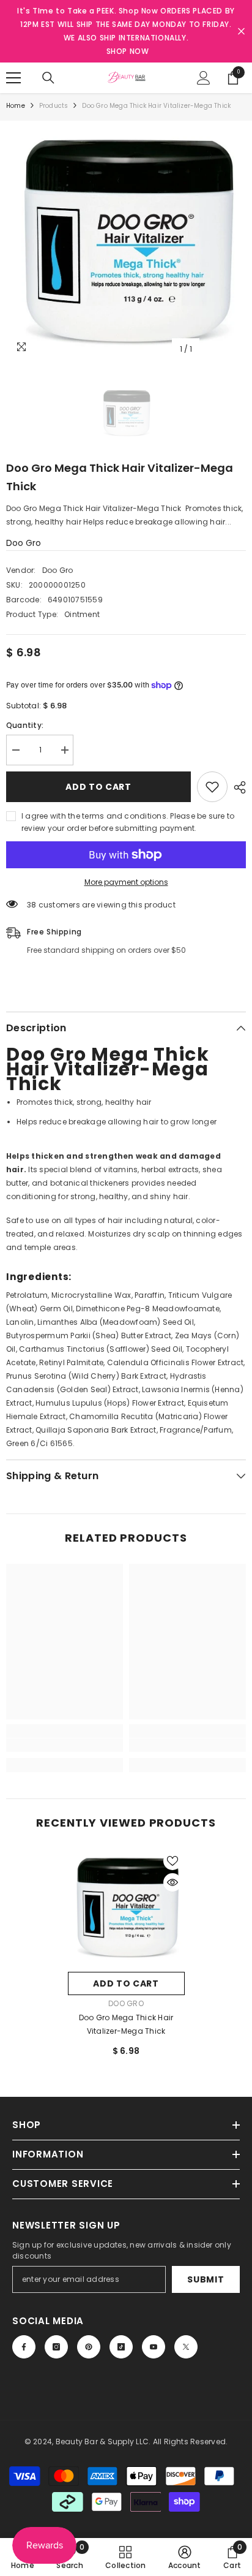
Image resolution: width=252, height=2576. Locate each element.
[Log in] (204, 78)
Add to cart (98, 787)
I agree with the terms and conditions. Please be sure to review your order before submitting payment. (128, 822)
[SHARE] (237, 787)
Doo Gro (24, 543)
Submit (206, 2279)
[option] (126, 241)
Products (54, 106)
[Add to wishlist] (212, 787)
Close (241, 32)
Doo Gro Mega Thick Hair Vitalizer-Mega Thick (126, 2024)
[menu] (13, 78)
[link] (65, 1745)
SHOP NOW (128, 51)
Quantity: (25, 725)
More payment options (126, 882)
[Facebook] (24, 2347)
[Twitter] (186, 2347)
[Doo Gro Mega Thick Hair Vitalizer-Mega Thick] (126, 1907)
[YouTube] (154, 2347)
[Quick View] (172, 1882)
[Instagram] (56, 2347)
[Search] (48, 78)
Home (16, 106)
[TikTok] (121, 2347)
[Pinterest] (89, 2347)
